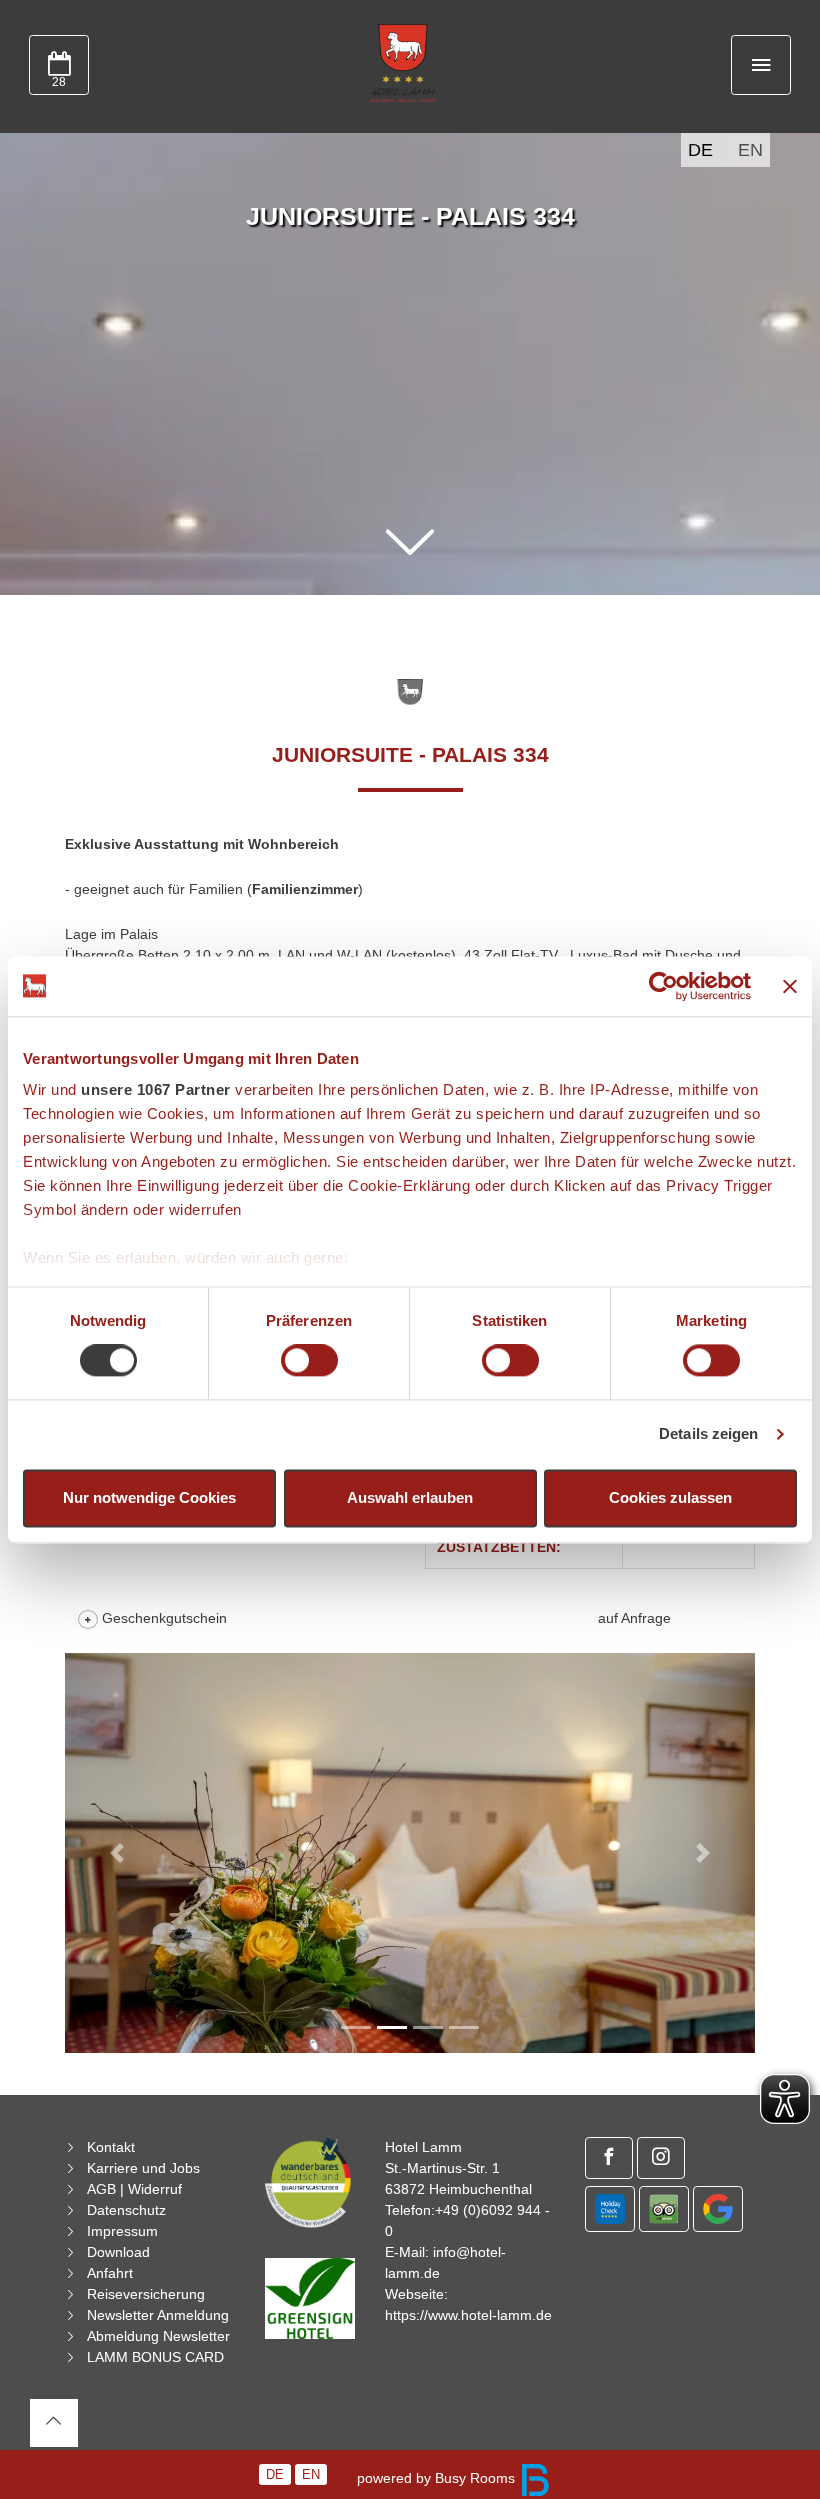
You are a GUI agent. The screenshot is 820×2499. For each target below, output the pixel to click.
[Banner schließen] (790, 986)
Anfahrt (110, 2273)
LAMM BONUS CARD (155, 2357)
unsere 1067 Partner (156, 1089)
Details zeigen (708, 1434)
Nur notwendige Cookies (149, 1497)
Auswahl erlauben (410, 1497)
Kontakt (111, 2147)
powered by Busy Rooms (438, 2478)
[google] (718, 2209)
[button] (410, 543)
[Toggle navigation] (761, 65)
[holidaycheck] (610, 2209)
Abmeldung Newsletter (158, 2336)
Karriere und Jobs (143, 2168)
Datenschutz (126, 2210)
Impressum (122, 2231)
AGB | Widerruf (134, 2189)
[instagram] (661, 2158)
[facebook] (609, 2158)
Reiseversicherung (146, 2294)
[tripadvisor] (664, 2209)
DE (700, 150)
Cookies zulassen (670, 1497)
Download (118, 2252)
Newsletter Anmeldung (158, 2315)
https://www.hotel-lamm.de (468, 2315)
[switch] (309, 1361)
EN (750, 150)
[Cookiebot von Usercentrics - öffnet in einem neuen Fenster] (663, 986)
